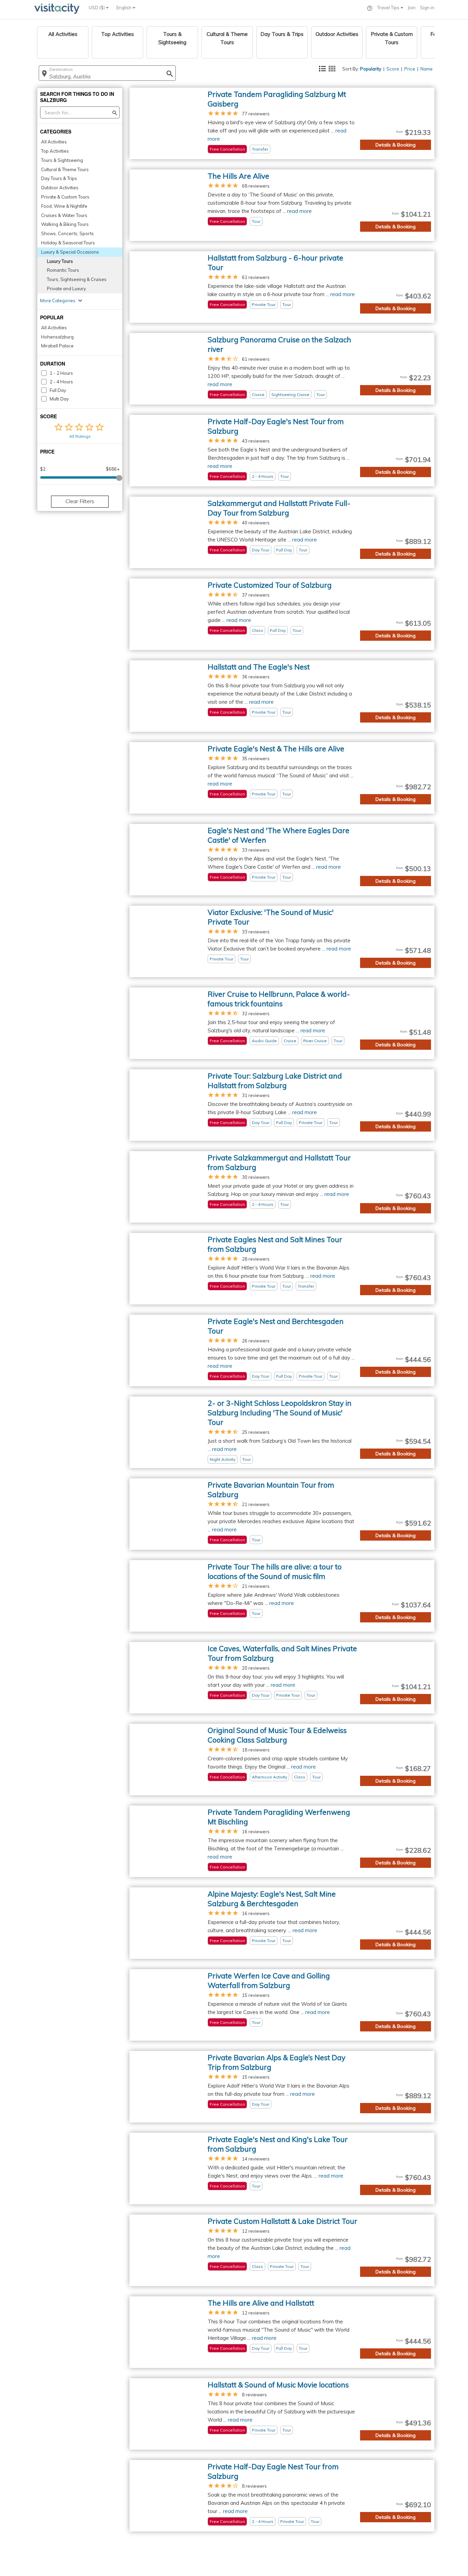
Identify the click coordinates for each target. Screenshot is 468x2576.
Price (410, 69)
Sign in (427, 8)
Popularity (371, 69)
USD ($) (97, 8)
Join (412, 8)
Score (393, 69)
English (125, 8)
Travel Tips (389, 8)
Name (427, 69)
